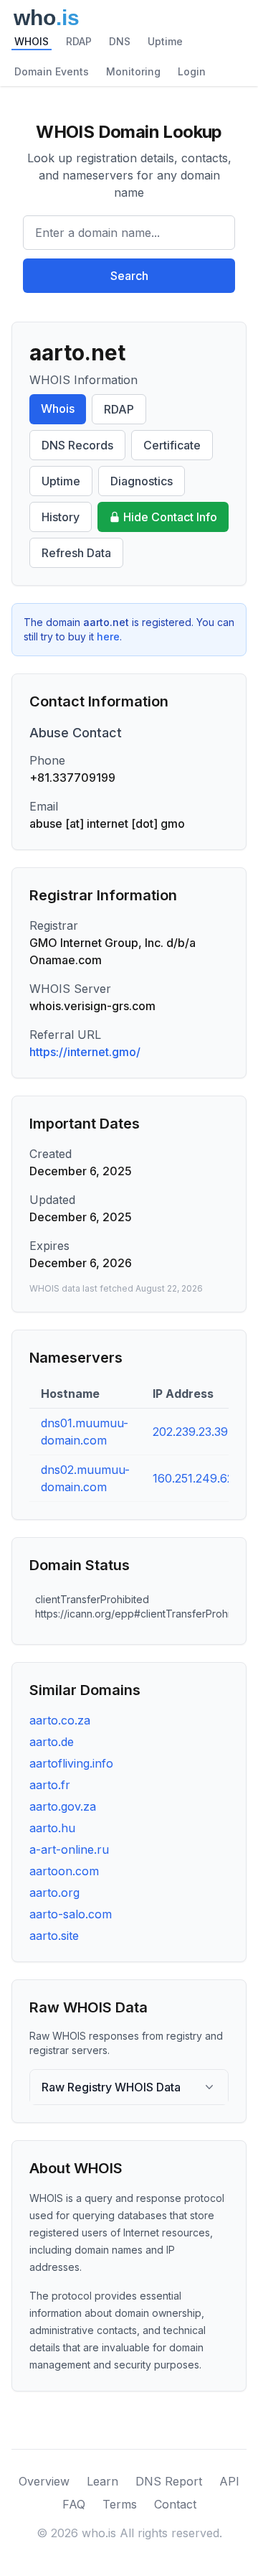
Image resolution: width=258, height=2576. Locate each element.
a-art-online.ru (69, 1849)
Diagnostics (142, 481)
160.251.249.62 (193, 1478)
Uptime (165, 41)
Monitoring (133, 71)
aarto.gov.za (63, 1806)
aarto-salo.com (71, 1914)
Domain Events (52, 71)
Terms (120, 2504)
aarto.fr (50, 1785)
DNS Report (169, 2481)
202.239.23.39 (190, 1432)
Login (192, 71)
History (61, 517)
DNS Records (77, 445)
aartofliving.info (71, 1763)
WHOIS (32, 41)
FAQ (74, 2504)
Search (129, 276)
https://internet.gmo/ (85, 1052)
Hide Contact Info (170, 517)
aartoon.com (64, 1871)
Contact (175, 2504)
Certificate (172, 445)
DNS (120, 41)
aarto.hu (52, 1828)
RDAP (79, 41)
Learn (102, 2481)
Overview (44, 2481)
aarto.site (54, 1936)
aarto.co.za (60, 1720)
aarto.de (52, 1742)
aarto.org (54, 1893)
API (229, 2481)
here (108, 636)
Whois (58, 409)
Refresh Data (76, 553)
